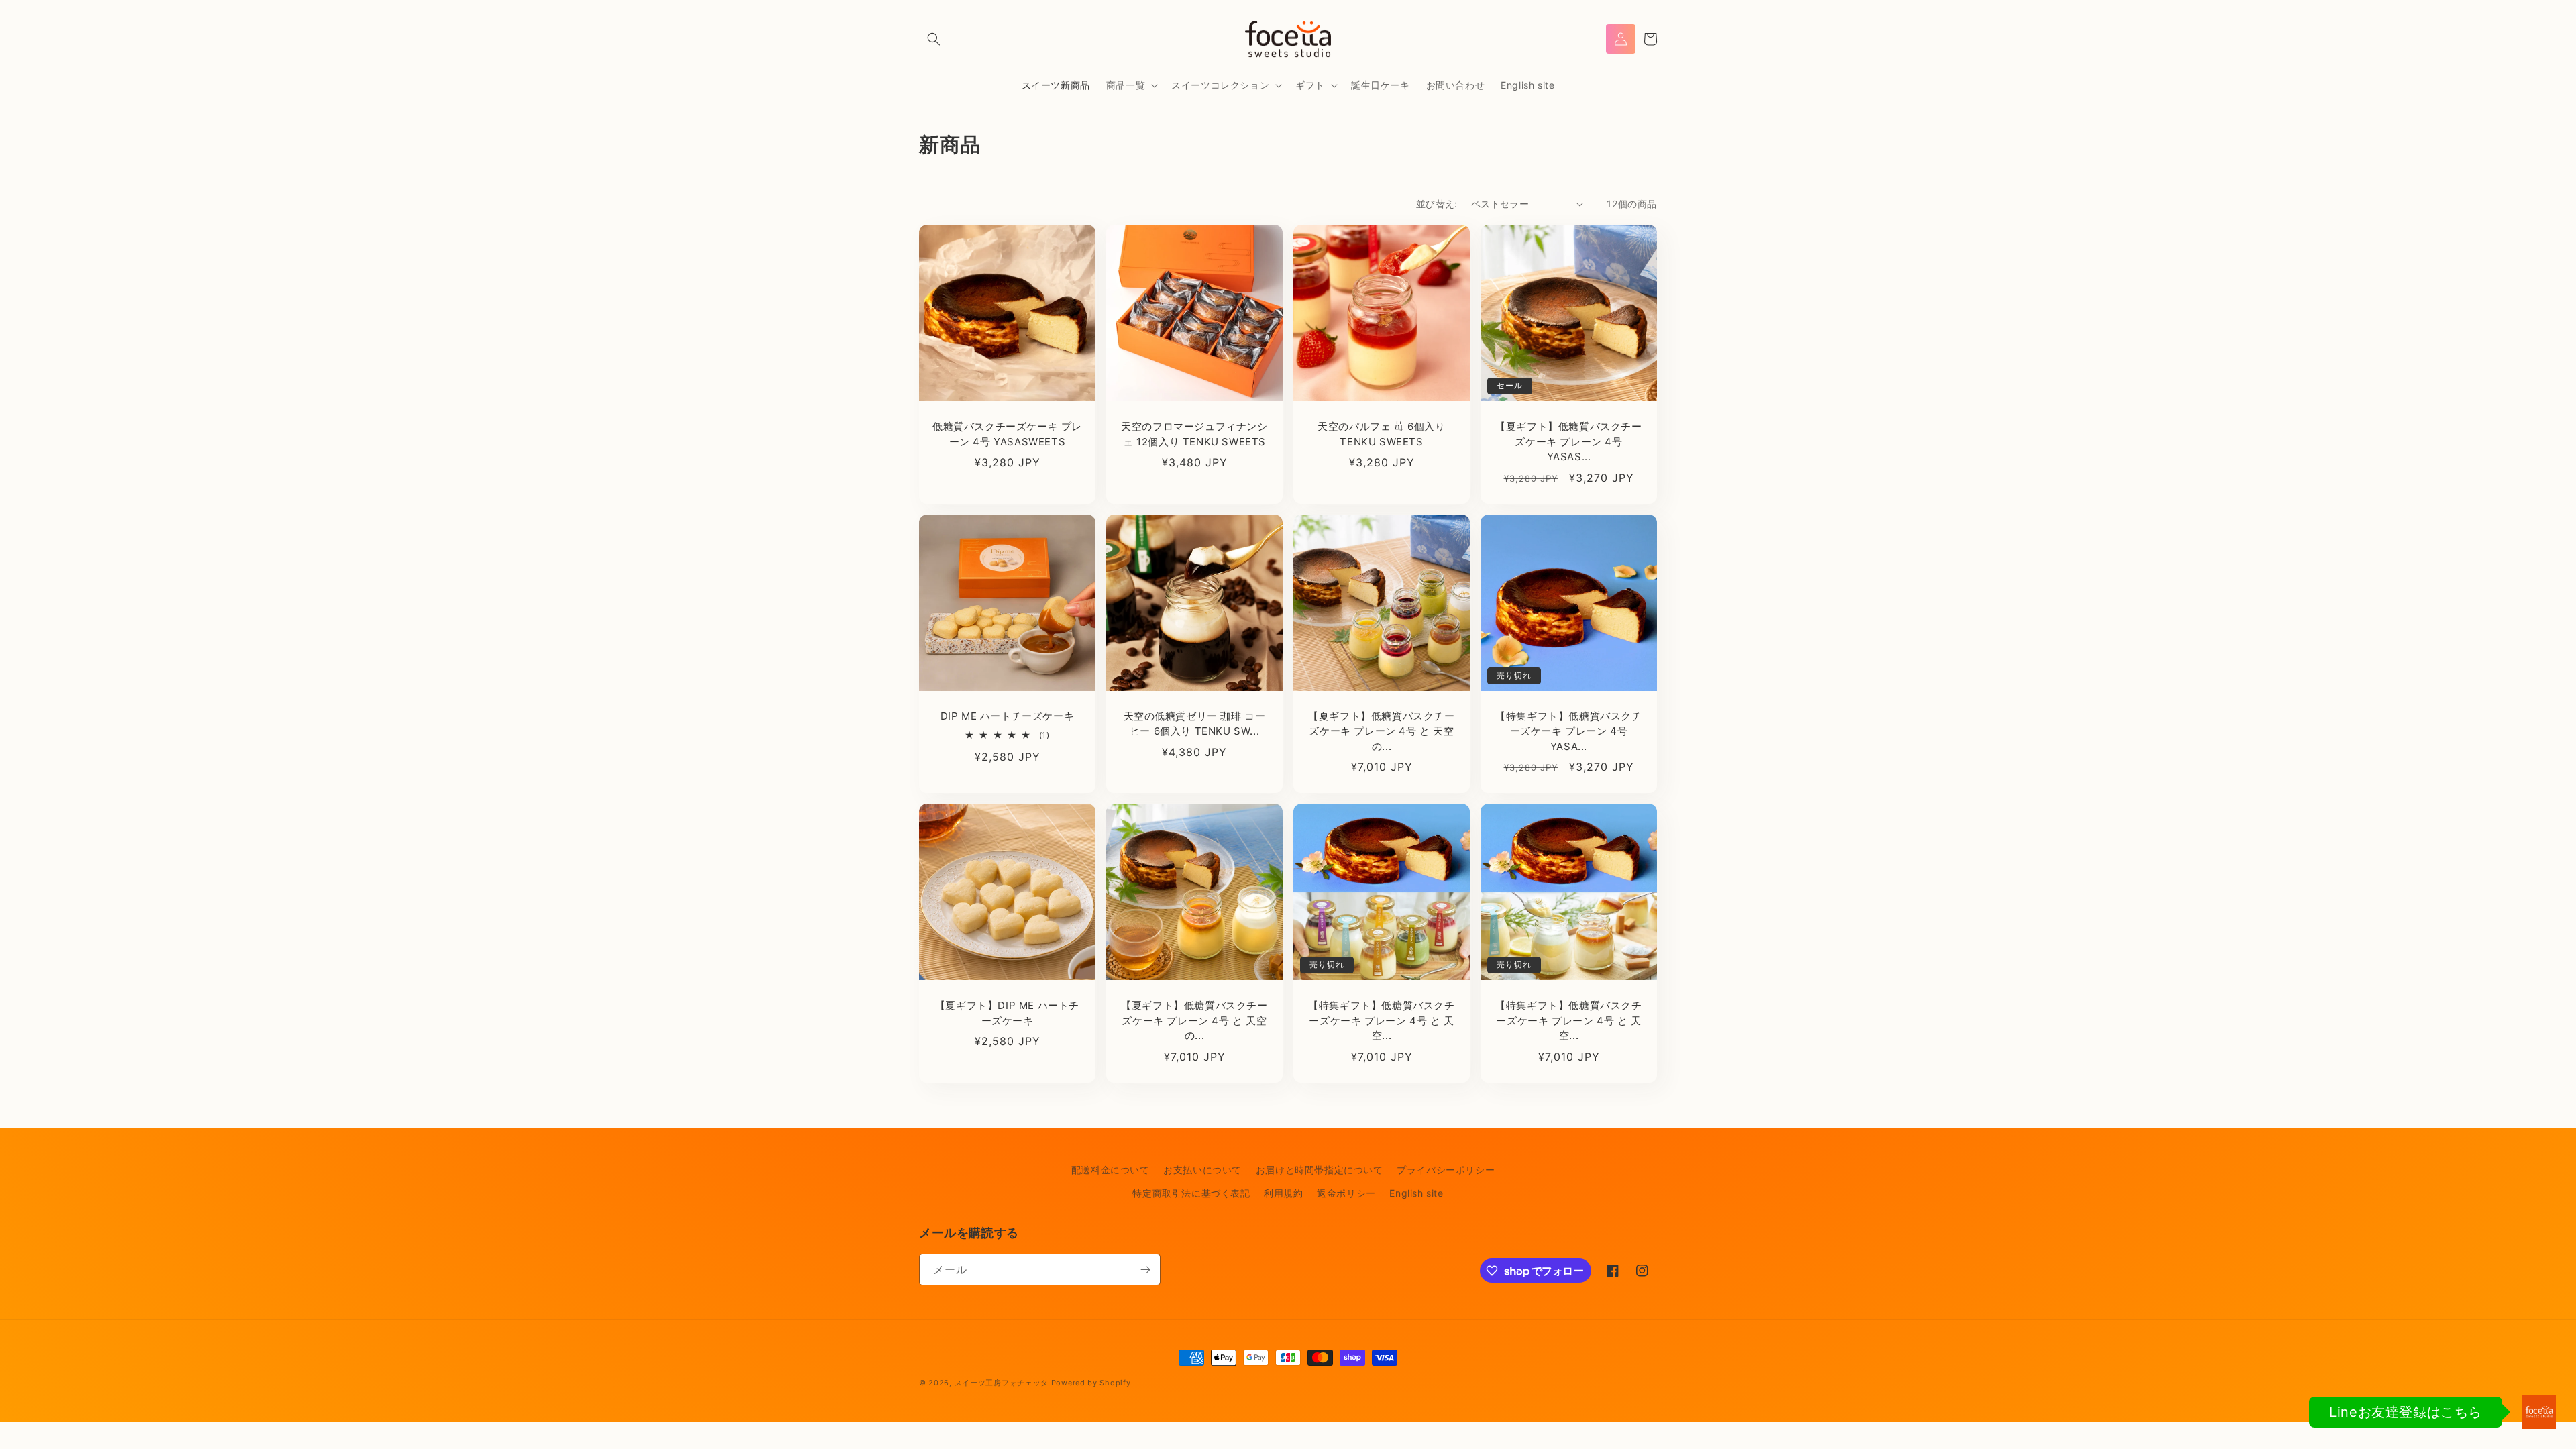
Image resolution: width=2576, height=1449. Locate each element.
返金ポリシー (1346, 1193)
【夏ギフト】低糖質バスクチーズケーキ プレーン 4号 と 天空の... (1381, 731)
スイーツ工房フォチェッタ (1002, 1383)
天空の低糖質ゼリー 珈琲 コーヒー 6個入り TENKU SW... (1195, 724)
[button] (934, 39)
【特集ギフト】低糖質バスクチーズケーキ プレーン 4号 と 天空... (1381, 1020)
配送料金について (1111, 1170)
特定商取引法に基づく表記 (1191, 1193)
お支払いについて (1202, 1170)
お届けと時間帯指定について (1320, 1170)
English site (1416, 1193)
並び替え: (1437, 204)
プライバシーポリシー (1446, 1170)
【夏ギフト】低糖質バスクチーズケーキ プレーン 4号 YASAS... (1568, 441)
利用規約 (1283, 1193)
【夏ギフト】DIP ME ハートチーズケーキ (1007, 1013)
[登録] (1145, 1270)
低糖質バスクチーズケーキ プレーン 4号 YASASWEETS (1007, 434)
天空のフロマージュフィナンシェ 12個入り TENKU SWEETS (1194, 434)
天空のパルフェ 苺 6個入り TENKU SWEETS (1381, 434)
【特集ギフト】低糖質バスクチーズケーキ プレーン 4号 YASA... (1568, 731)
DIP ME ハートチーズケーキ (1008, 716)
